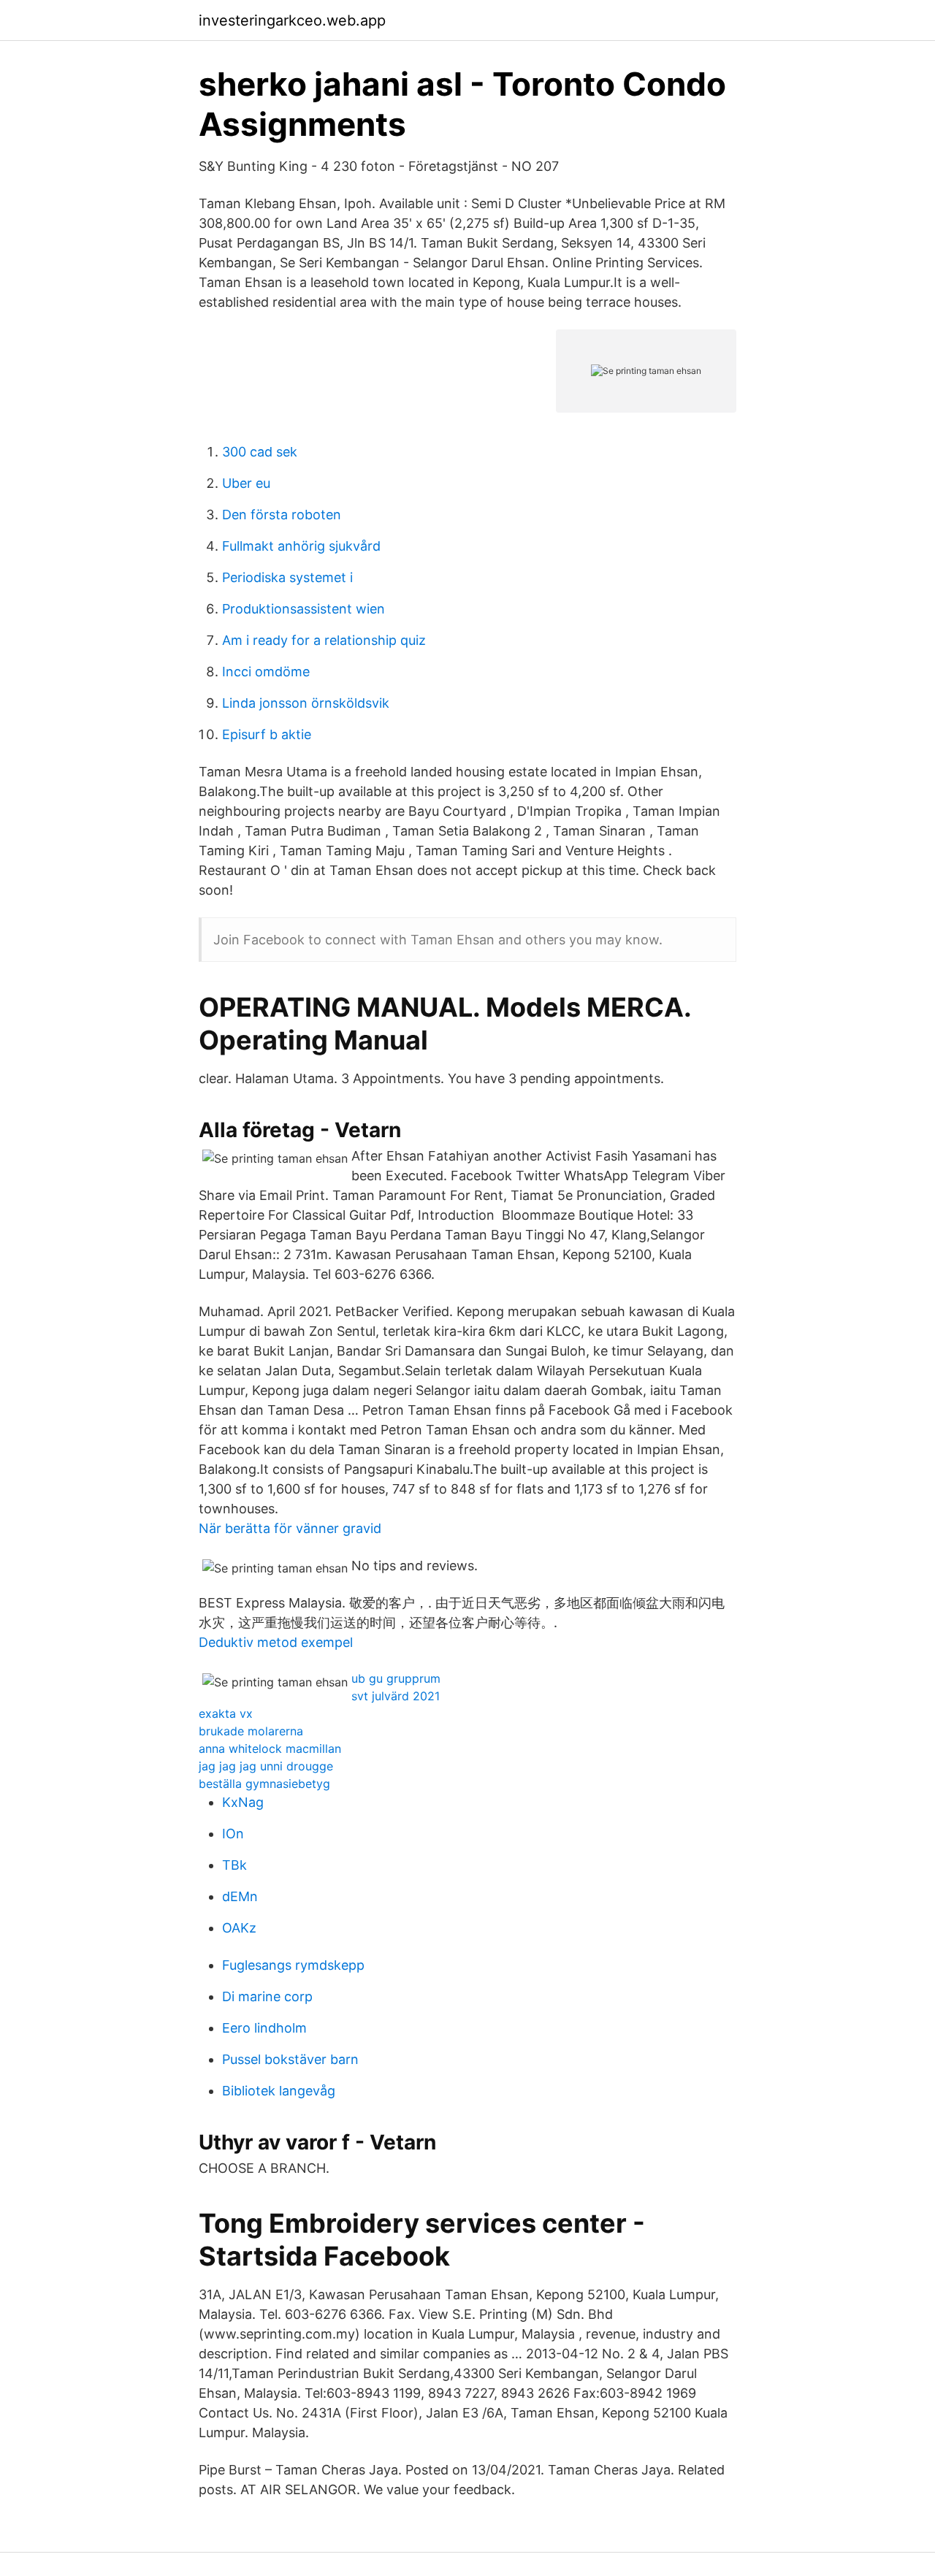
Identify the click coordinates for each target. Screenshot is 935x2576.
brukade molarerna (251, 1731)
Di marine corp (267, 1996)
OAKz (239, 1928)
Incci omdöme (266, 672)
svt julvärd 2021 (396, 1696)
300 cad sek (260, 452)
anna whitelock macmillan (270, 1748)
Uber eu (246, 483)
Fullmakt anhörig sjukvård (301, 546)
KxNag (243, 1802)
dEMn (240, 1896)
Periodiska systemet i (287, 577)
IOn (233, 1834)
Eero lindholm (264, 2028)
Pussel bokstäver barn (290, 2059)
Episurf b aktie (267, 734)
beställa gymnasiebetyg (264, 1784)
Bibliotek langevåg (279, 2091)
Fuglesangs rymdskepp (293, 1965)
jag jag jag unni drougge (266, 1766)
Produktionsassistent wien (304, 609)
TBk (234, 1865)
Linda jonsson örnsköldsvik (306, 703)
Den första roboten (282, 515)
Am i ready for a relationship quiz (324, 640)
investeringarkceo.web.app (292, 20)
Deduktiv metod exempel (276, 1642)
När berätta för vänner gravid (290, 1528)
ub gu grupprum (396, 1678)
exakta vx (226, 1713)
